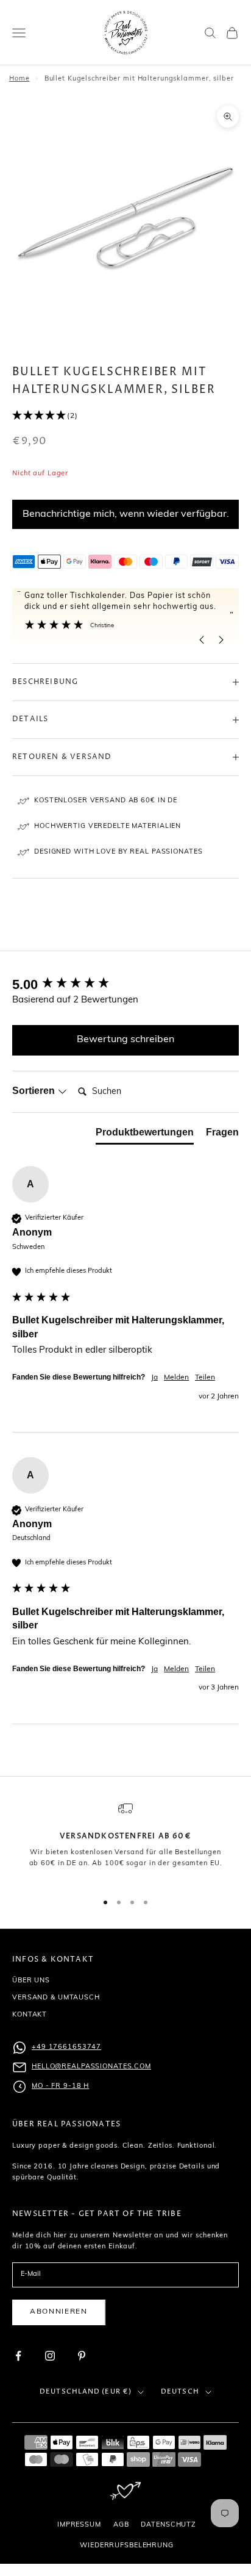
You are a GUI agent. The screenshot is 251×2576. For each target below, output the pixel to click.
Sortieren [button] (35, 1091)
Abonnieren (59, 2312)
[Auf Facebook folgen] (18, 2356)
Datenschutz (168, 2525)
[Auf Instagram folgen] (50, 2356)
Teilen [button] (205, 1378)
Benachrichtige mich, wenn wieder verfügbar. (126, 514)
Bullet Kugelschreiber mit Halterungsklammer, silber (139, 79)
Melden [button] (176, 1378)
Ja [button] (154, 1378)
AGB (121, 2525)
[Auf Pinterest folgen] (82, 2356)
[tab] (145, 1135)
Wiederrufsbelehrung (127, 2546)
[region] (125, 1841)
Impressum (79, 2525)
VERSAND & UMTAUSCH (56, 1998)
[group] (125, 985)
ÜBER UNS (31, 1981)
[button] (125, 416)
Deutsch (180, 2391)
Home (19, 79)
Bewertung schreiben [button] (125, 1040)
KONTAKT (30, 2015)
